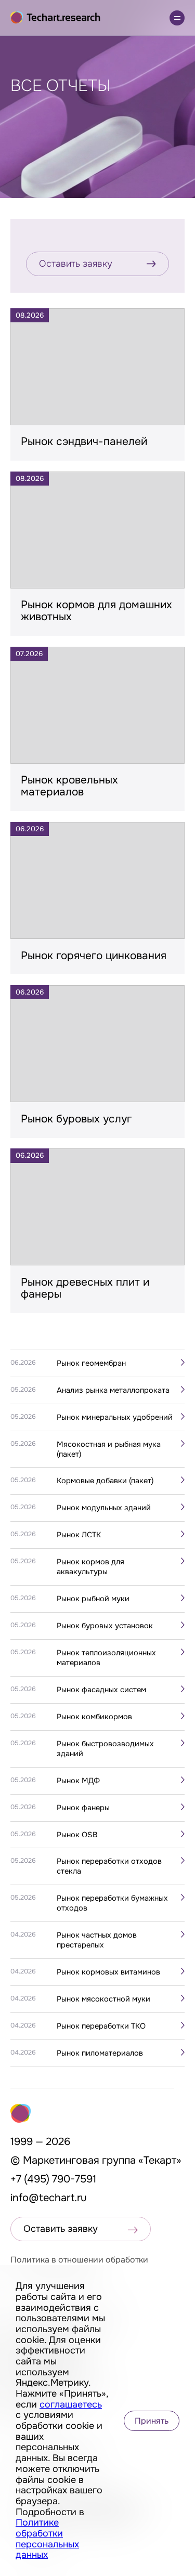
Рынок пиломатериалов (100, 2053)
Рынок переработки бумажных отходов (112, 1903)
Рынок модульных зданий (104, 1508)
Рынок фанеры (83, 1808)
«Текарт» (160, 2160)
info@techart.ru (49, 2198)
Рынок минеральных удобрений (115, 1417)
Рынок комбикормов (94, 1717)
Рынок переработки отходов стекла (109, 1866)
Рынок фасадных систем (101, 1690)
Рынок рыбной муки (93, 1599)
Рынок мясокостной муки (103, 1999)
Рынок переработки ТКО (101, 2026)
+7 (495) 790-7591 (53, 2179)
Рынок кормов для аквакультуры (90, 1567)
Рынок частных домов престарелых (97, 1940)
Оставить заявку (76, 264)
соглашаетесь (71, 2404)
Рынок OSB (77, 1835)
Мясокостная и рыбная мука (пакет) (109, 1449)
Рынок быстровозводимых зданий (105, 1749)
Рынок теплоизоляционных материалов (106, 1658)
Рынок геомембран (91, 1363)
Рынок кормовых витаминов (108, 1972)
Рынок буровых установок (105, 1626)
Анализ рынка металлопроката (113, 1390)
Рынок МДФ (78, 1781)
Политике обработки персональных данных (47, 2539)
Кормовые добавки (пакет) (105, 1481)
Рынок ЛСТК (79, 1535)
